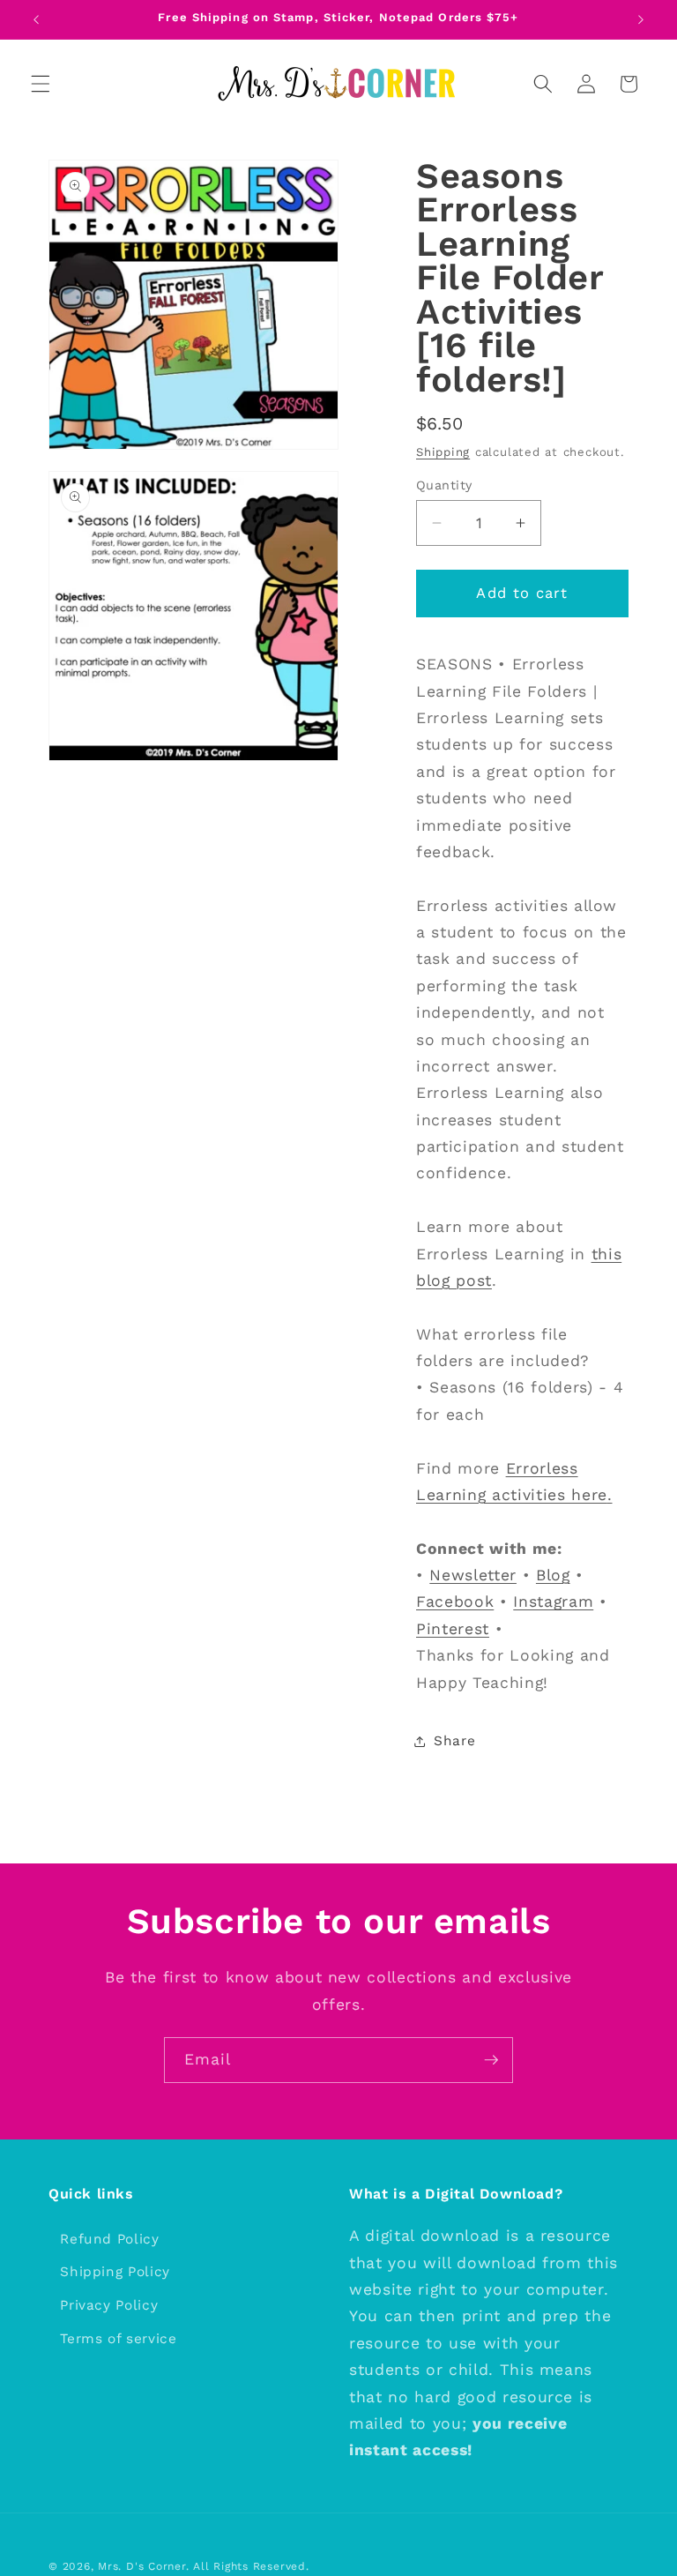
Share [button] (454, 1741)
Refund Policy (110, 2239)
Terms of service (119, 2339)
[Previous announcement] (36, 19)
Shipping (443, 452)
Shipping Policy (115, 2272)
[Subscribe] (491, 2060)
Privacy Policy (109, 2305)
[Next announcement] (641, 19)
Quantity (444, 485)
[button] (41, 84)
